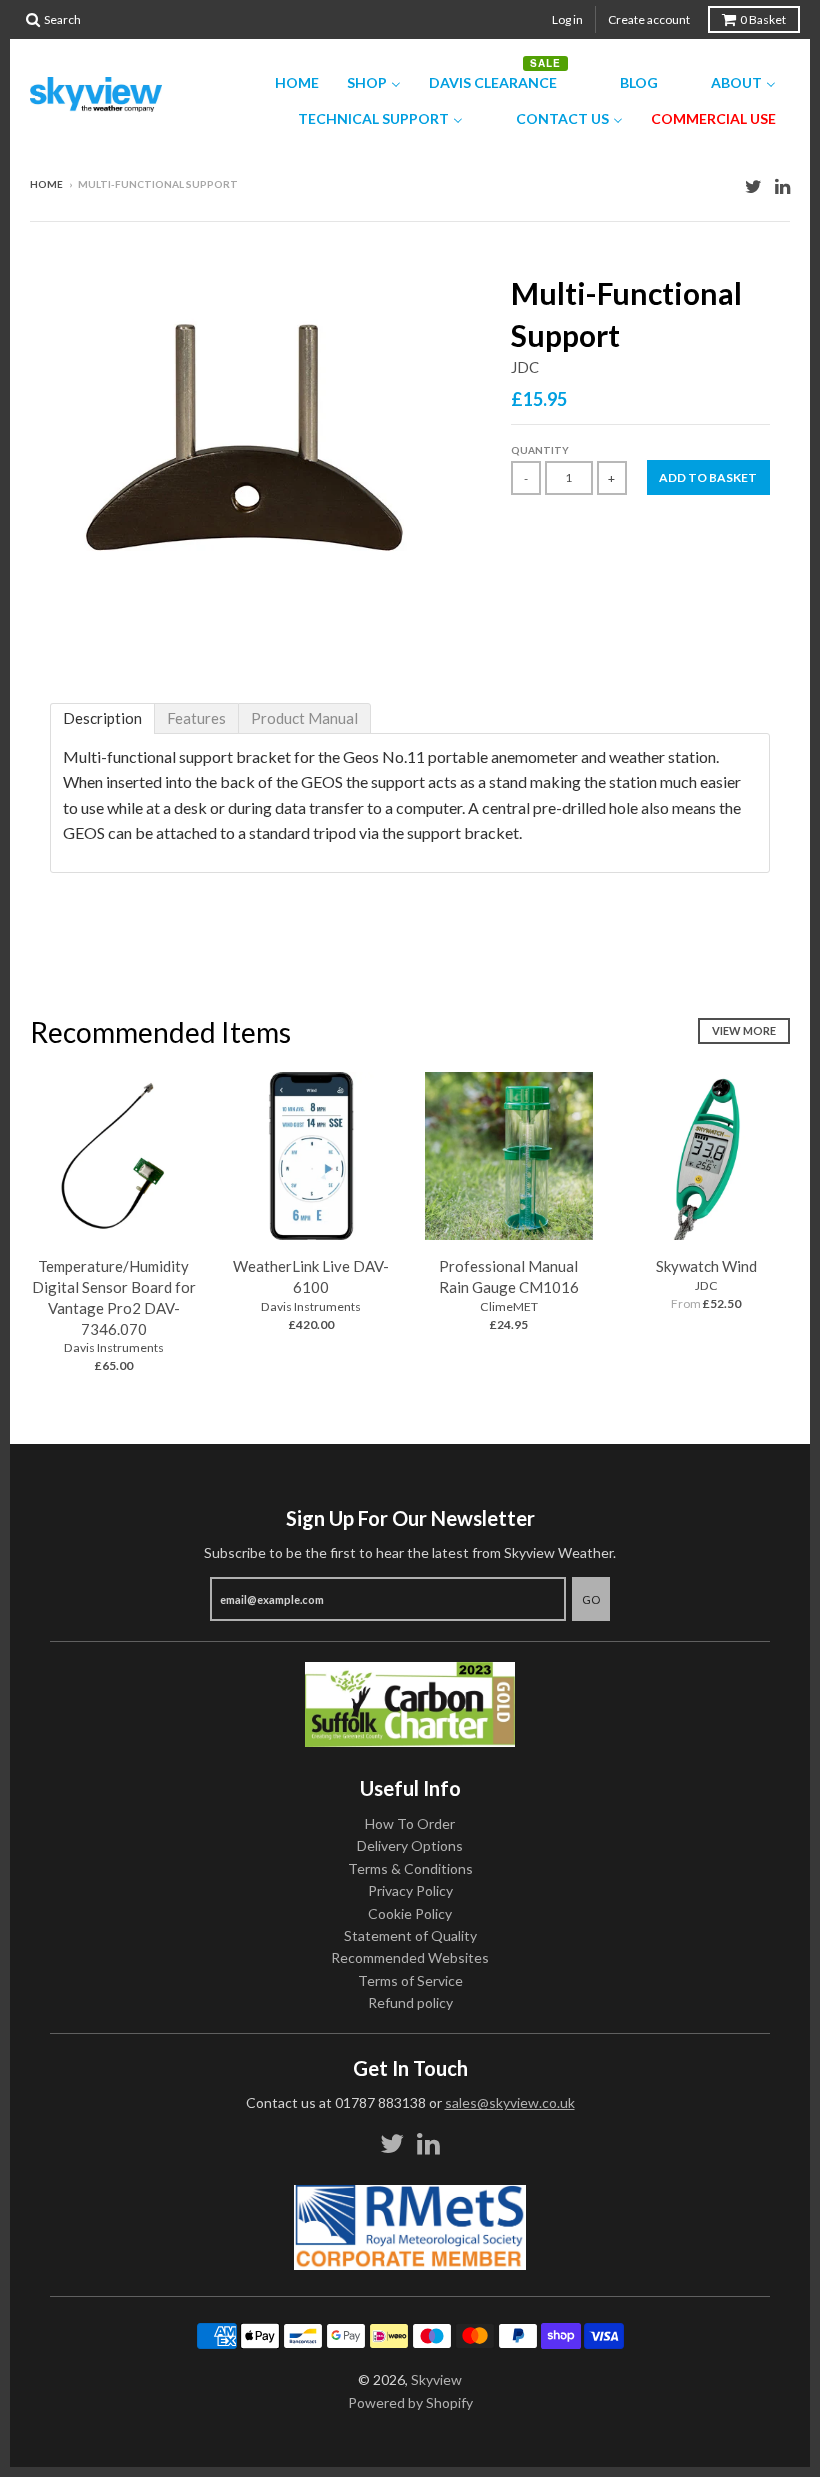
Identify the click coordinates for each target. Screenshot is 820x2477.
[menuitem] (284, 83)
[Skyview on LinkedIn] (782, 185)
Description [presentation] (102, 718)
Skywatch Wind (706, 1266)
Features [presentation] (196, 718)
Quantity (540, 450)
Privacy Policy (410, 1890)
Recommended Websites (410, 1957)
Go (591, 1599)
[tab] (102, 718)
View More (744, 1030)
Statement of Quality (410, 1935)
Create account (649, 19)
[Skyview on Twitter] (753, 185)
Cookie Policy (410, 1913)
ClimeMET (509, 1306)
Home (46, 184)
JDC (525, 367)
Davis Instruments (114, 1347)
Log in (567, 19)
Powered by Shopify (410, 2402)
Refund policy (410, 2002)
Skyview (436, 2379)
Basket (763, 19)
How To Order (410, 1823)
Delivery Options (410, 1845)
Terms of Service (410, 1980)
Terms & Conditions (410, 1868)
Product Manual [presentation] (304, 718)
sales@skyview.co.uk (510, 2102)
